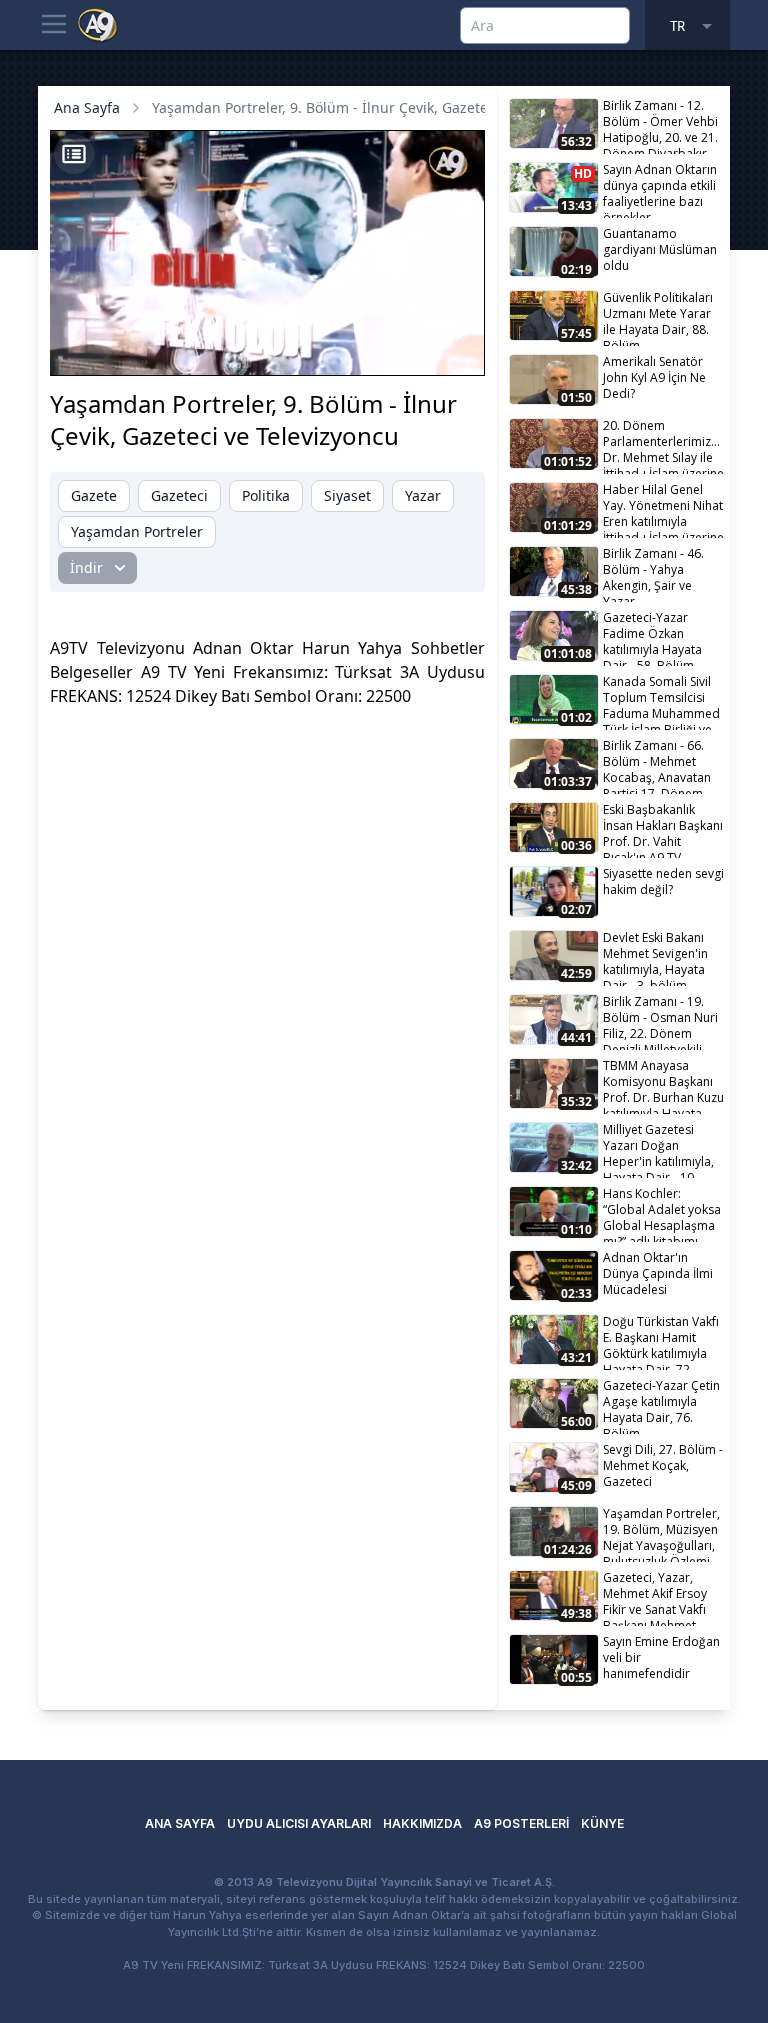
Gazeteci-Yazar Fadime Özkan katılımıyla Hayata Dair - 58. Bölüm (652, 637)
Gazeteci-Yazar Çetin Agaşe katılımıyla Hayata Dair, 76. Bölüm (661, 1405)
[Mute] (118, 350)
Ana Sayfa (87, 107)
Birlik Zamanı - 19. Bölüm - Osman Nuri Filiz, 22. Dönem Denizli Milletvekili (660, 1021)
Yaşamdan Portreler (137, 531)
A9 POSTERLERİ (521, 1823)
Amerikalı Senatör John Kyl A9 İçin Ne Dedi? (654, 377)
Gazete (94, 495)
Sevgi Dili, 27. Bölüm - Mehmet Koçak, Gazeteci (663, 1465)
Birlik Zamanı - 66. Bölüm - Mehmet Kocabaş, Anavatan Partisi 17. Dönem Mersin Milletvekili (657, 765)
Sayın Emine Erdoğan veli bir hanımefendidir (661, 1657)
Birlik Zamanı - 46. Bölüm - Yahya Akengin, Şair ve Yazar (653, 573)
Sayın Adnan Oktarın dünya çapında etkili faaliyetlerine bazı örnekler (660, 189)
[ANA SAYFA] (98, 24)
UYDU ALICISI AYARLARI (299, 1823)
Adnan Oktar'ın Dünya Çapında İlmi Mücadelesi (658, 1273)
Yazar (423, 495)
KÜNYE (602, 1823)
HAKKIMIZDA (422, 1823)
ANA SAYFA (180, 1823)
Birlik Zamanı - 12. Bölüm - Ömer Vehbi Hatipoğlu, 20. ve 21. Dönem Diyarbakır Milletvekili (660, 125)
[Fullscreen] (451, 350)
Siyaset (347, 495)
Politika (266, 495)
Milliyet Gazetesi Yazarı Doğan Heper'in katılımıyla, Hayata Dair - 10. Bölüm (658, 1149)
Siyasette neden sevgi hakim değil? (663, 881)
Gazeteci (179, 495)
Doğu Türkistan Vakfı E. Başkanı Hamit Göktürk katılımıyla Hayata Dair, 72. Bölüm (661, 1341)
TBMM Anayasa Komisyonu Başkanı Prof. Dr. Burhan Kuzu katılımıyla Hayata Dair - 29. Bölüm (663, 1085)
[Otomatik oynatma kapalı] (310, 350)
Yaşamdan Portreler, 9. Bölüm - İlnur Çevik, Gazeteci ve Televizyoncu (379, 107)
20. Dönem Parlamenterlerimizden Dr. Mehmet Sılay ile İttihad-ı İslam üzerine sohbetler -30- (664, 445)
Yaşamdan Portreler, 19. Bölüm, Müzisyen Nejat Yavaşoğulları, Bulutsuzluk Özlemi (661, 1533)
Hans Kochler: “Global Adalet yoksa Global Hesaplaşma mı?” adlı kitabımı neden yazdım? (662, 1213)
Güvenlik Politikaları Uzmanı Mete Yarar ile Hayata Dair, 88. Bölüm (658, 317)
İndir (86, 567)
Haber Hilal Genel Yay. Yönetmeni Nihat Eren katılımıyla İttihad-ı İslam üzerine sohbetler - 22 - (663, 509)
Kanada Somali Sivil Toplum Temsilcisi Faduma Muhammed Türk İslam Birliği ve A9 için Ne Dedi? (661, 701)
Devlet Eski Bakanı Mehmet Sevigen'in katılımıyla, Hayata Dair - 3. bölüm (655, 957)
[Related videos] (74, 154)
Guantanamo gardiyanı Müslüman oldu (660, 249)
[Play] (84, 350)
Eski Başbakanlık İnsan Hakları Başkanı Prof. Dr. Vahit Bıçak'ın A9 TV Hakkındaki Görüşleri (663, 829)
